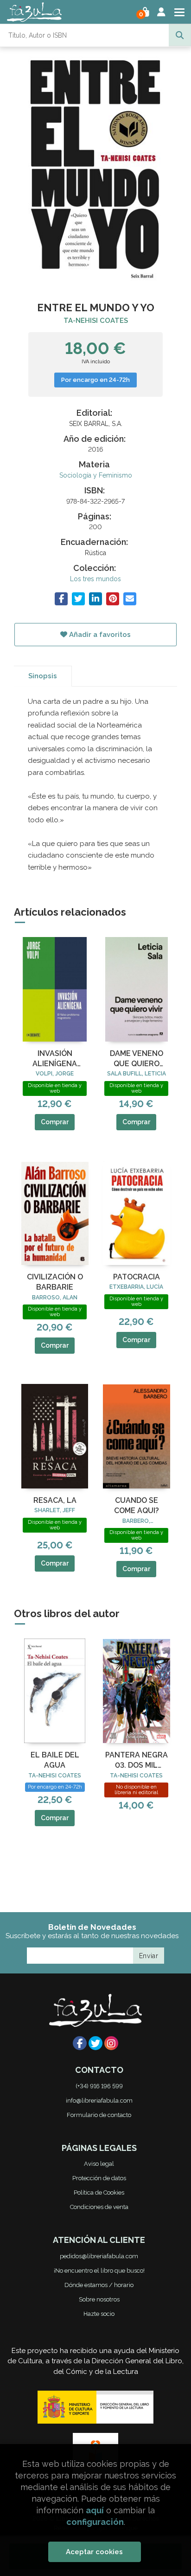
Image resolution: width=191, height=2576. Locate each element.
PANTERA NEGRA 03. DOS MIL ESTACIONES (137, 1761)
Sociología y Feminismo (96, 475)
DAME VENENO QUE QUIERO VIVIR (137, 1059)
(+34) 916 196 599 (99, 2086)
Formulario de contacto (99, 2115)
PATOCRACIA (137, 1277)
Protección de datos (99, 2178)
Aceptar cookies (94, 2552)
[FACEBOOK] (80, 2043)
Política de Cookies (99, 2193)
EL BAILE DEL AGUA (55, 1760)
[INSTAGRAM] (111, 2043)
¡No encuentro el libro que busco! (99, 2271)
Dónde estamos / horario (99, 2285)
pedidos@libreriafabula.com (99, 2256)
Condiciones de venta (99, 2207)
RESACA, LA (55, 1500)
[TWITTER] (95, 2043)
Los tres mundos (95, 579)
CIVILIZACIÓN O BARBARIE (55, 1282)
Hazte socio (99, 2314)
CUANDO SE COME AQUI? (137, 1505)
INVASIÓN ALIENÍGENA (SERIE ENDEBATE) (55, 1059)
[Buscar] (180, 35)
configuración (95, 2522)
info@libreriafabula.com (99, 2101)
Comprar (55, 1122)
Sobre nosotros (99, 2299)
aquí (95, 2510)
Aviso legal (99, 2164)
